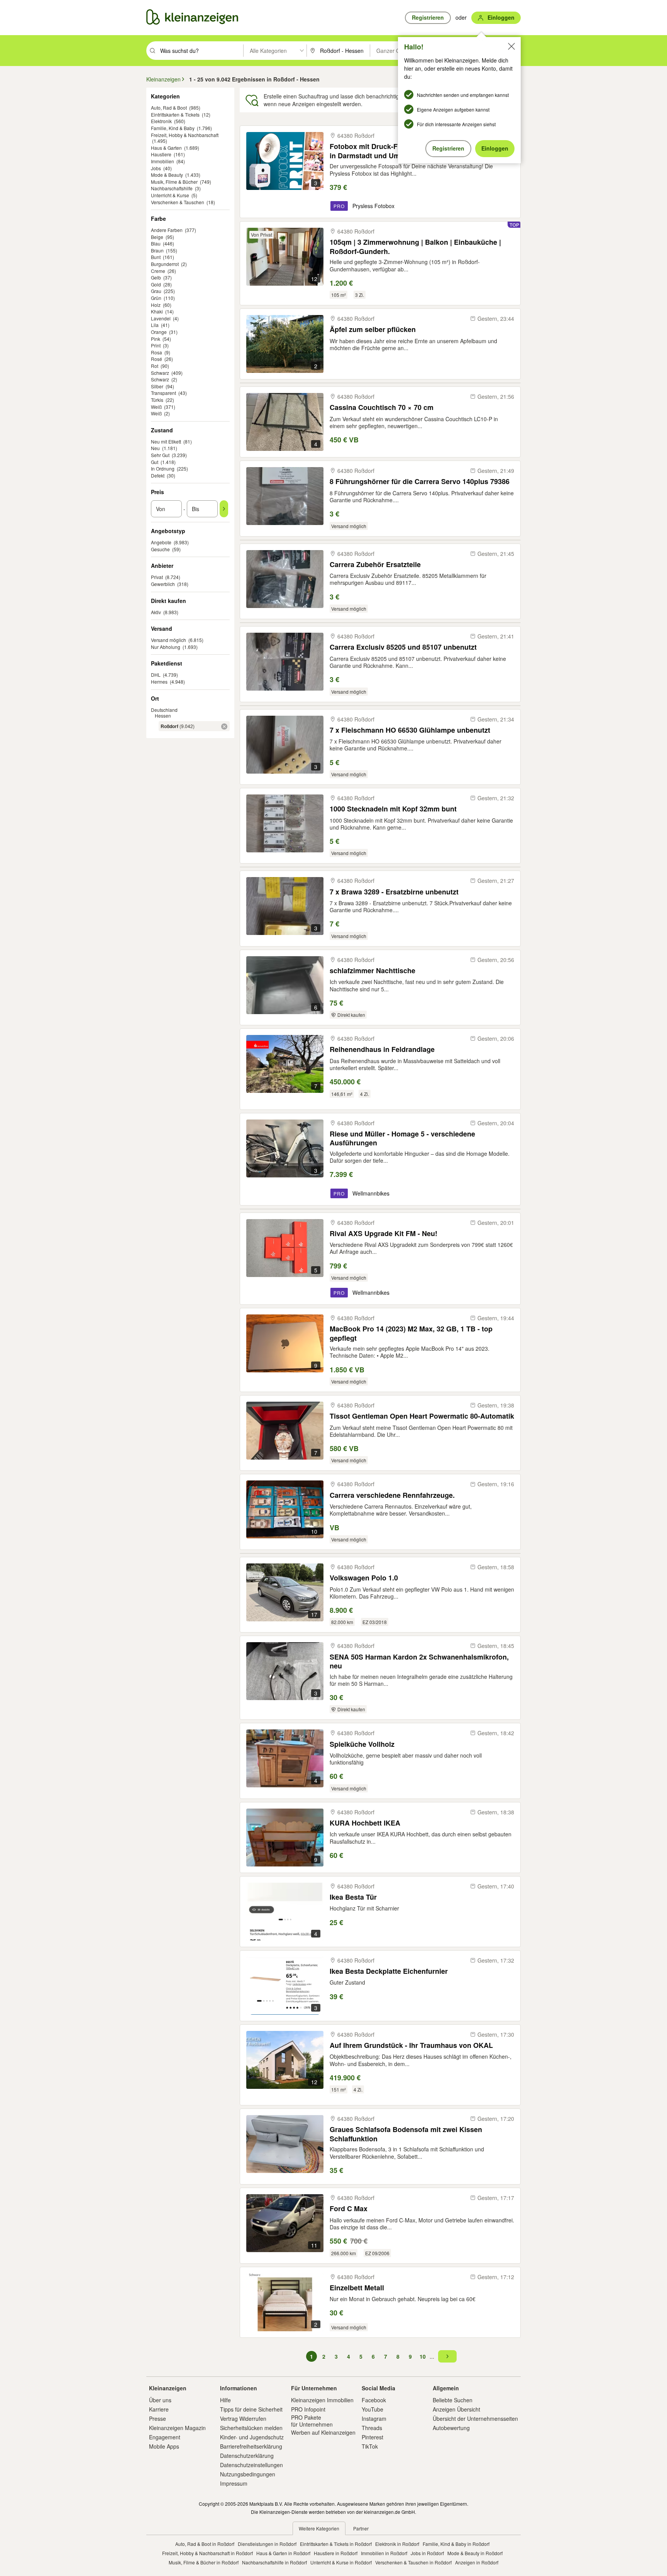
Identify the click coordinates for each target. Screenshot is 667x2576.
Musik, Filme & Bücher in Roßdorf (204, 2562)
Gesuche (160, 549)
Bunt (156, 257)
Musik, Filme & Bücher (174, 182)
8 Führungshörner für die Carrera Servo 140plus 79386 (420, 482)
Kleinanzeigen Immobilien (322, 2400)
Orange (159, 332)
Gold (156, 284)
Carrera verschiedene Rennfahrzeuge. (392, 1495)
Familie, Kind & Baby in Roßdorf (456, 2544)
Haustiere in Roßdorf (336, 2553)
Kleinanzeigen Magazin (177, 2428)
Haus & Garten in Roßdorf (283, 2553)
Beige (157, 237)
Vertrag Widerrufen (243, 2418)
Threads (372, 2428)
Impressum (234, 2483)
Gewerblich (163, 584)
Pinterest (372, 2437)
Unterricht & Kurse (170, 195)
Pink (156, 339)
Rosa (157, 352)
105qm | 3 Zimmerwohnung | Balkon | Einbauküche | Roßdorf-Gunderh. (415, 246)
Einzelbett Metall (357, 2288)
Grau (156, 291)
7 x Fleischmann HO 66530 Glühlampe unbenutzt (410, 730)
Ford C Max (349, 2209)
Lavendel (161, 318)
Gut (155, 462)
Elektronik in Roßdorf (397, 2544)
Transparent (163, 393)
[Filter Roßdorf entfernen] (224, 727)
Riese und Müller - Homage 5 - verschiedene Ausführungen (402, 1138)
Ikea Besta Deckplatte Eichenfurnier (389, 1971)
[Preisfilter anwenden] (224, 509)
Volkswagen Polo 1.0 (364, 1578)
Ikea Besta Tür (353, 1897)
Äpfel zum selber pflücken (373, 329)
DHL (156, 675)
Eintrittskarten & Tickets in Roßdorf (336, 2544)
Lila (155, 325)
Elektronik (161, 121)
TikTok (370, 2446)
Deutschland (164, 710)
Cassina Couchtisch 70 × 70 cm (382, 407)
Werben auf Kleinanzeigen (323, 2432)
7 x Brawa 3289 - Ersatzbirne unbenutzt (394, 892)
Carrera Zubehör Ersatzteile (375, 565)
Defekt (158, 475)
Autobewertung (451, 2428)
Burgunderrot (165, 264)
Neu (155, 448)
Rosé (157, 359)
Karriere (159, 2409)
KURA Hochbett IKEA (365, 1823)
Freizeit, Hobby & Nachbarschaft (185, 135)
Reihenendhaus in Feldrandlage (382, 1049)
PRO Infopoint (308, 2409)
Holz (156, 305)
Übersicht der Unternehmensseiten (475, 2418)
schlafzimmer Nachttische (372, 971)
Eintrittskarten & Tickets (175, 114)
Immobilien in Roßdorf (384, 2553)
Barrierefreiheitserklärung (251, 2446)
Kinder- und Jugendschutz (252, 2437)
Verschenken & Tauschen (178, 202)
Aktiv (156, 612)
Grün (156, 298)
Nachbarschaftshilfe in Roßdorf (274, 2562)
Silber (157, 386)
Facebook (374, 2400)
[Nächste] (447, 2356)
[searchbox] (201, 51)
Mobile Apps (164, 2446)
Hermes (159, 682)
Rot (155, 366)
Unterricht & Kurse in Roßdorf (341, 2562)
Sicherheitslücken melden (251, 2428)
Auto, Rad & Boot (169, 108)
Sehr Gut (160, 455)
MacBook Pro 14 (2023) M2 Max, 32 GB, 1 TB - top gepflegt (411, 1333)
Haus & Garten (166, 148)
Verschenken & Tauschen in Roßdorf (413, 2562)
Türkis (157, 400)
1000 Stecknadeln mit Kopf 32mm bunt (393, 809)
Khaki (157, 311)
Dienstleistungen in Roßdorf (267, 2544)
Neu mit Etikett (166, 441)
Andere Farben (167, 230)
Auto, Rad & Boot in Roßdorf (205, 2544)
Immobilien (163, 161)
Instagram (374, 2418)
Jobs (156, 168)
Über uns (160, 2400)
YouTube (372, 2409)
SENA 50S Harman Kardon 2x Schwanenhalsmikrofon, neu (419, 1661)
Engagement (165, 2437)
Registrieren (448, 148)
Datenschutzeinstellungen (251, 2465)
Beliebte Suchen (453, 2400)
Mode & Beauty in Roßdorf (475, 2553)
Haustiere (161, 154)
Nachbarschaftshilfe (172, 188)
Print (156, 345)
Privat (157, 577)
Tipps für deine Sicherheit (251, 2409)
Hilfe (225, 2400)
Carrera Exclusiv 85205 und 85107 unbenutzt (403, 647)
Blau (156, 243)
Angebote (161, 542)
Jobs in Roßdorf (427, 2553)
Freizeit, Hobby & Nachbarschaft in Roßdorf (207, 2553)
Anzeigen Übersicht (456, 2409)
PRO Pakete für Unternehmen (312, 2421)
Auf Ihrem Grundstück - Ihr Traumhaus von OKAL (411, 2045)
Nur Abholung (166, 647)
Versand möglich (168, 640)
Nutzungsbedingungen (248, 2474)
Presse (157, 2418)
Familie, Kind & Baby (173, 128)
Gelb (156, 277)
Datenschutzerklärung (247, 2456)
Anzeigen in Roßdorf (477, 2562)
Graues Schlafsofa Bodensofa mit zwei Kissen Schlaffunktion (406, 2134)
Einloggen (495, 148)
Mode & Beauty (167, 175)
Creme (158, 271)
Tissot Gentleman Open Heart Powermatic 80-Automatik (422, 1416)
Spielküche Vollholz (362, 1744)
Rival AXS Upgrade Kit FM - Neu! (383, 1234)
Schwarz (160, 373)
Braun (157, 250)
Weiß (156, 407)
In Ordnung (163, 468)
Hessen (163, 716)
